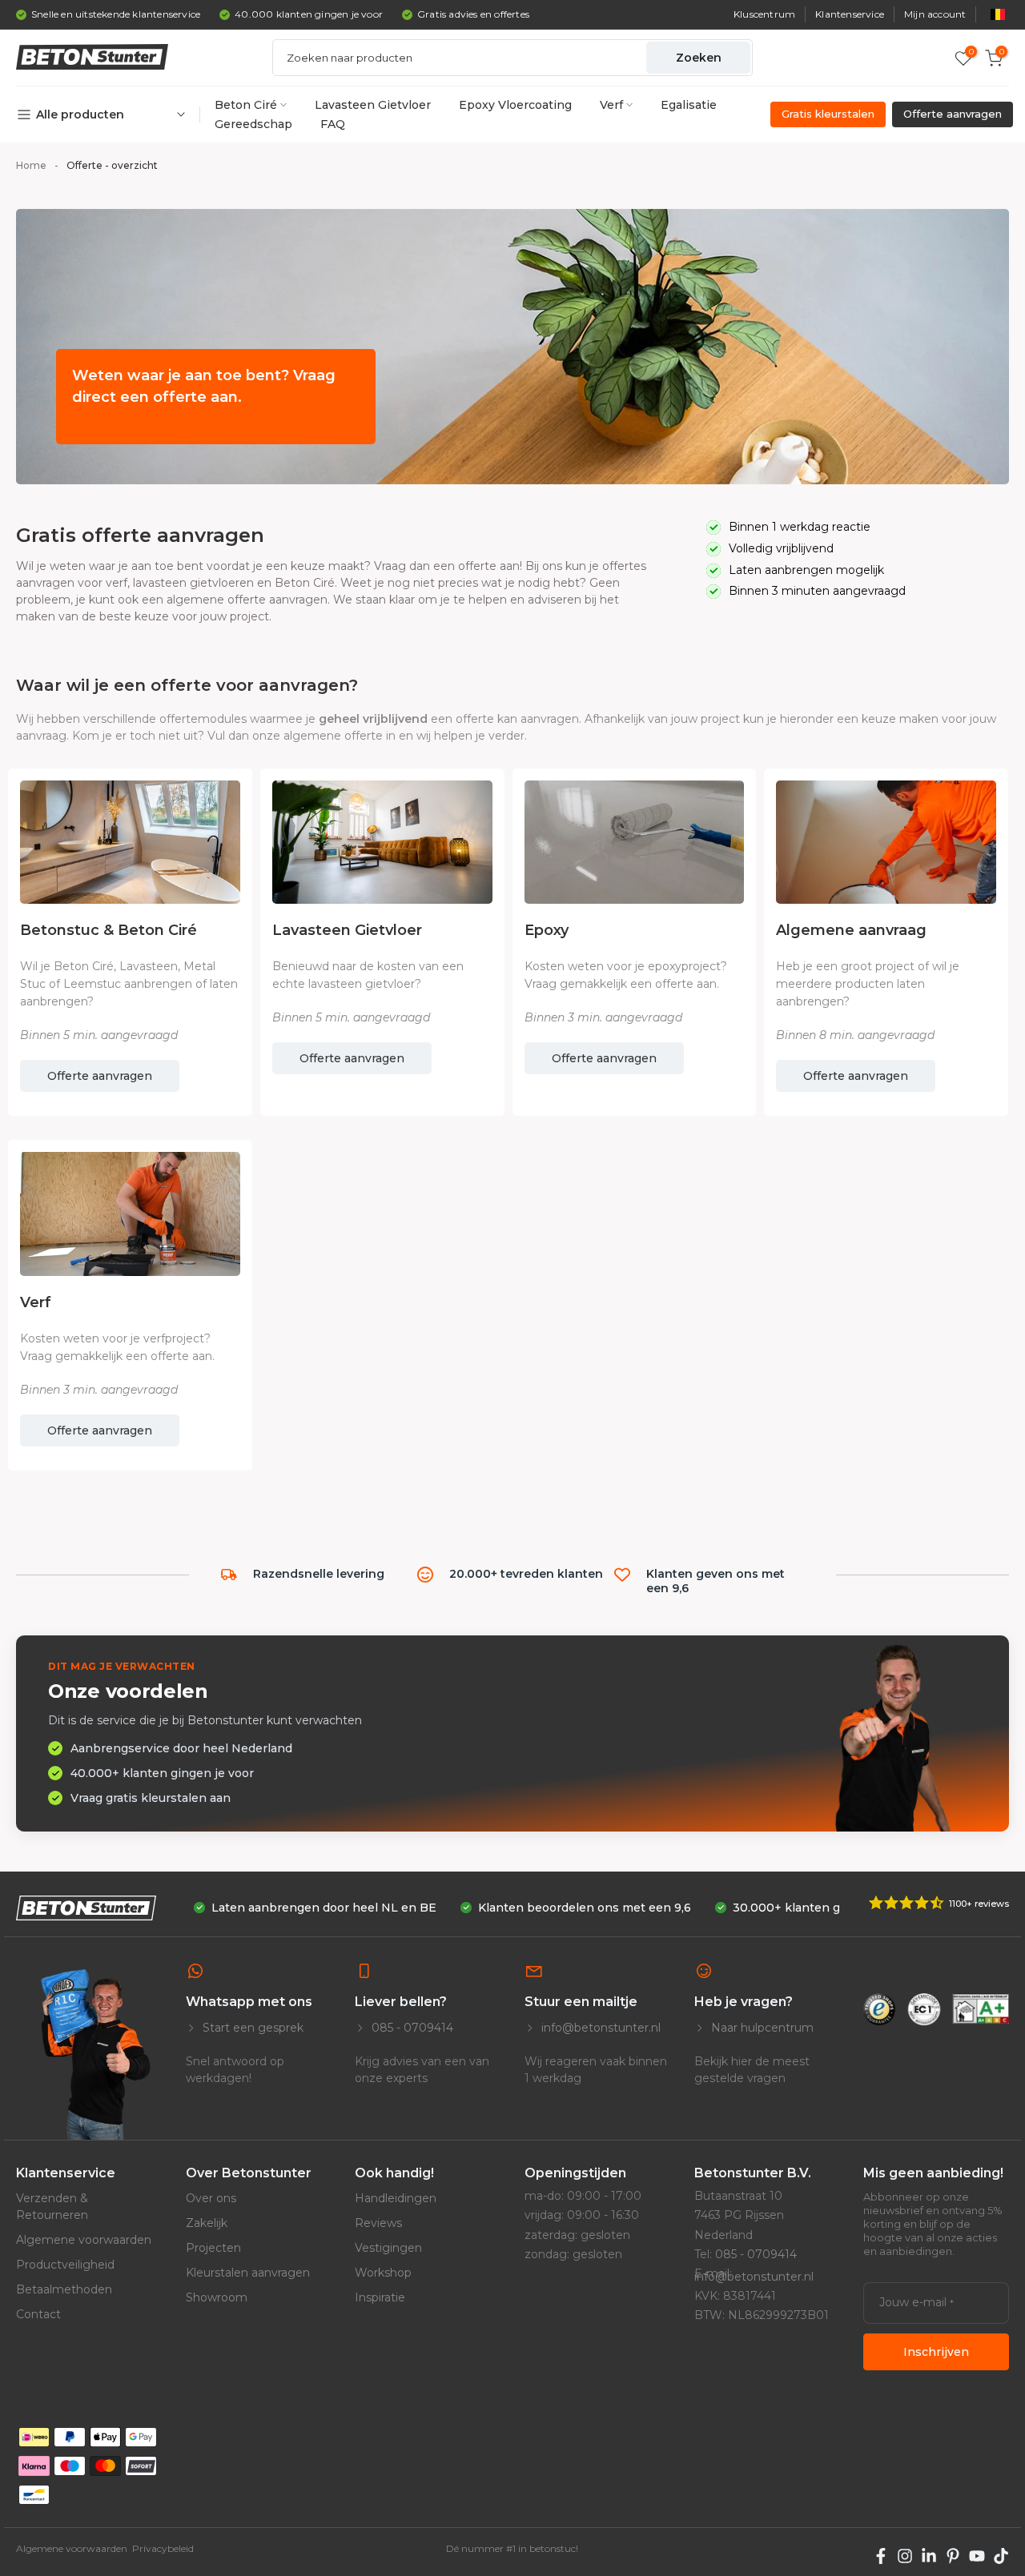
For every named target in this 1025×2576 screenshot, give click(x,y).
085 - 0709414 (411, 2028)
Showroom (217, 2297)
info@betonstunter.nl (599, 2028)
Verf (611, 105)
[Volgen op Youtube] (977, 2556)
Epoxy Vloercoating (515, 105)
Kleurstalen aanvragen (248, 2273)
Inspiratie (380, 2297)
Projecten (213, 2248)
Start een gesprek (251, 2028)
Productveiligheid (65, 2265)
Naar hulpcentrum (761, 2028)
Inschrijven (936, 2352)
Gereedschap (253, 124)
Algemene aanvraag (851, 930)
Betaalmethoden (64, 2289)
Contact (38, 2314)
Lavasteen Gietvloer (373, 105)
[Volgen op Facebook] (881, 2556)
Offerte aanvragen (100, 1076)
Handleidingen (396, 2198)
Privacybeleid (163, 2548)
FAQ (333, 124)
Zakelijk (207, 2223)
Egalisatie (689, 105)
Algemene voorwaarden (84, 2240)
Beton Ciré (246, 105)
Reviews (378, 2223)
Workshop (383, 2273)
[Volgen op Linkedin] (929, 2556)
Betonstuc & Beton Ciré (109, 930)
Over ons (211, 2198)
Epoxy (547, 930)
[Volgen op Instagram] (905, 2556)
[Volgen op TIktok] (1001, 2556)
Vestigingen (388, 2248)
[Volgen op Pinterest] (953, 2556)
